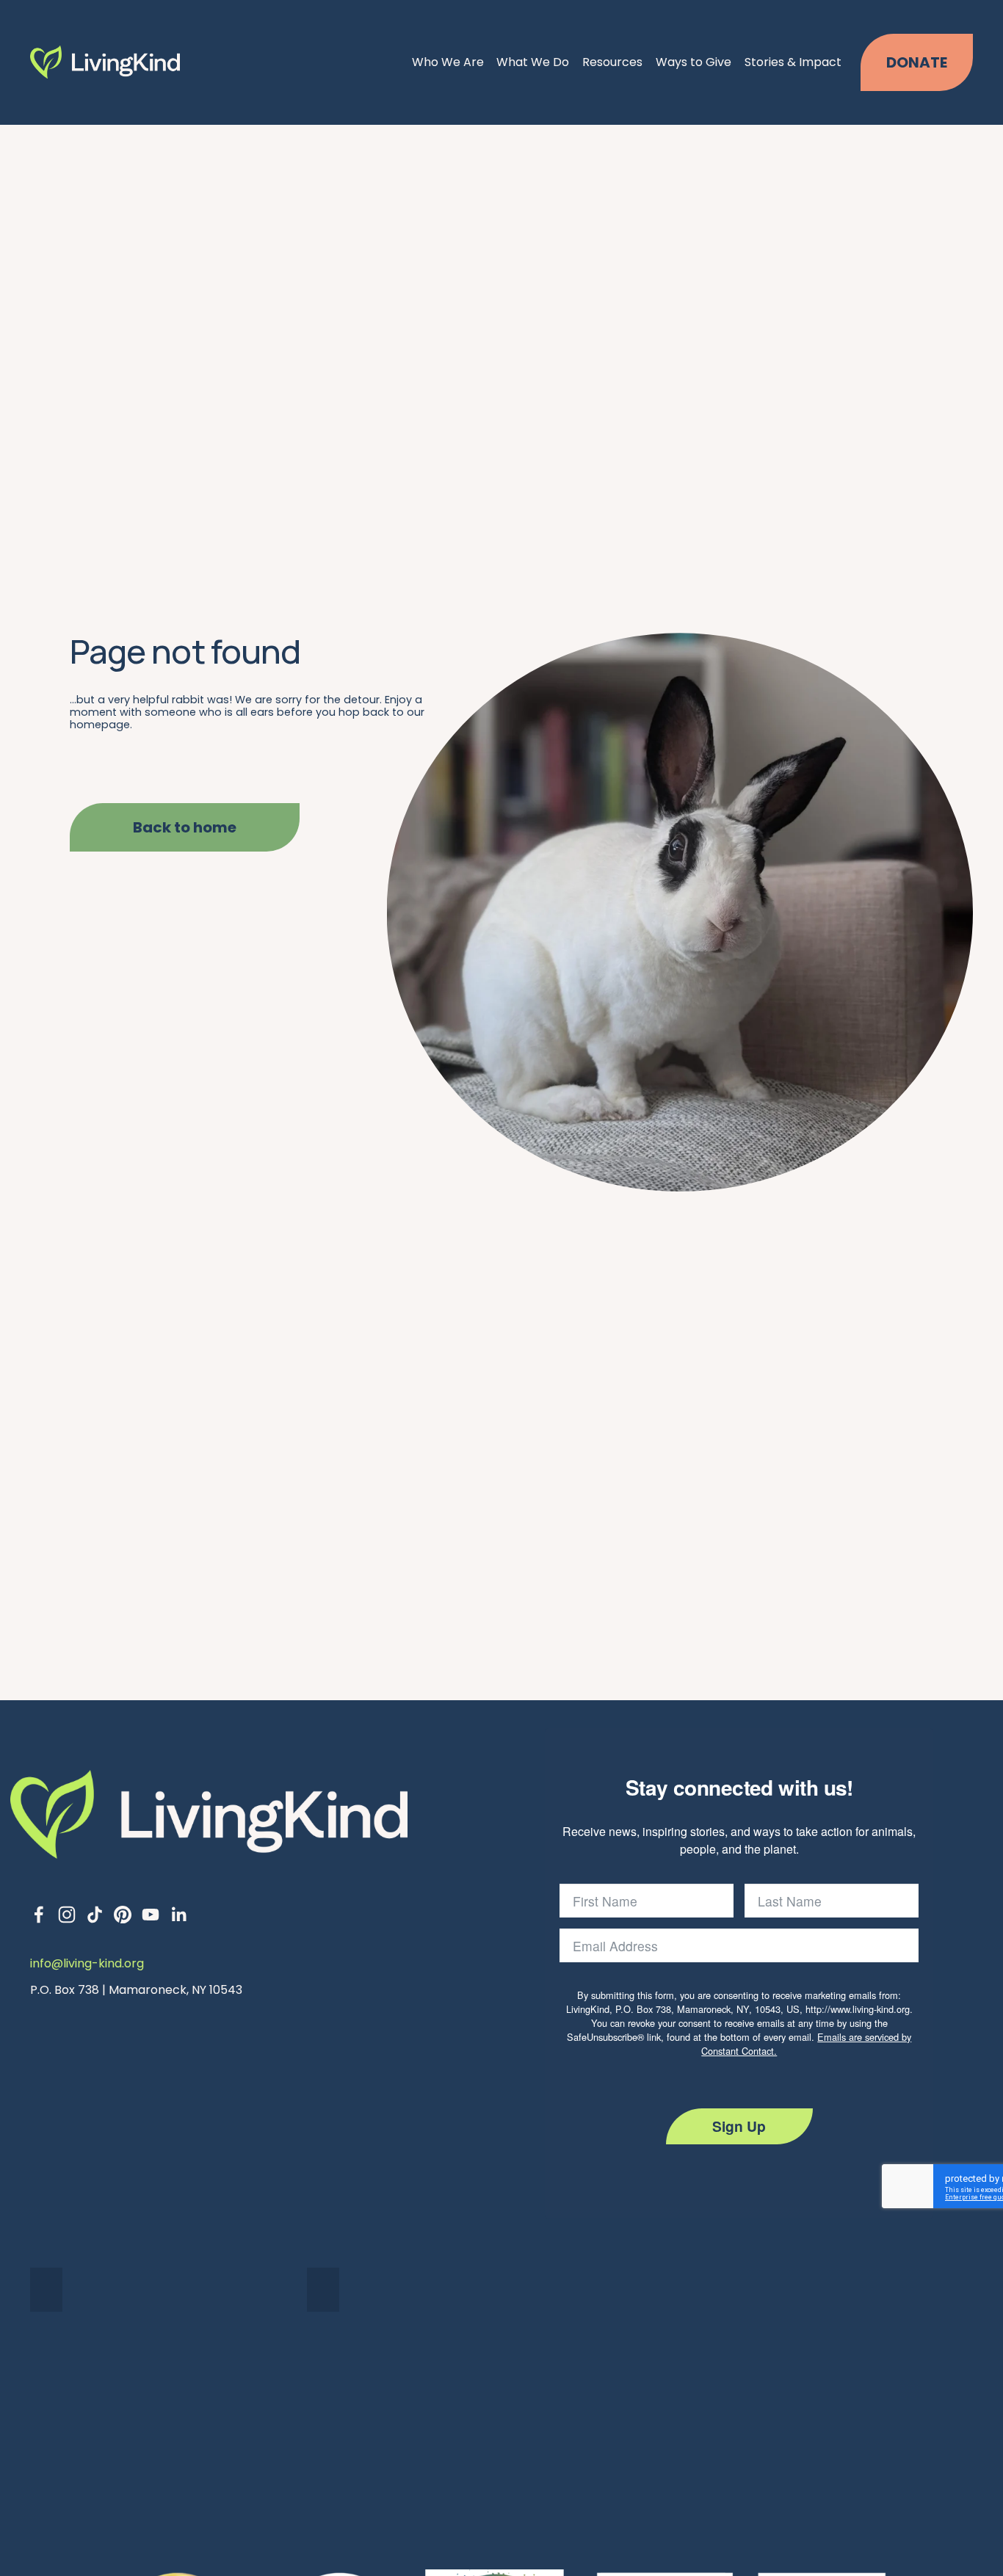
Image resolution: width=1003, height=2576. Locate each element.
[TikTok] (95, 1915)
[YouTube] (151, 1915)
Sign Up (739, 2126)
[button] (46, 2290)
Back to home (185, 827)
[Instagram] (67, 1915)
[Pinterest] (123, 1915)
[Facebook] (39, 1915)
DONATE (917, 62)
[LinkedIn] (178, 1915)
